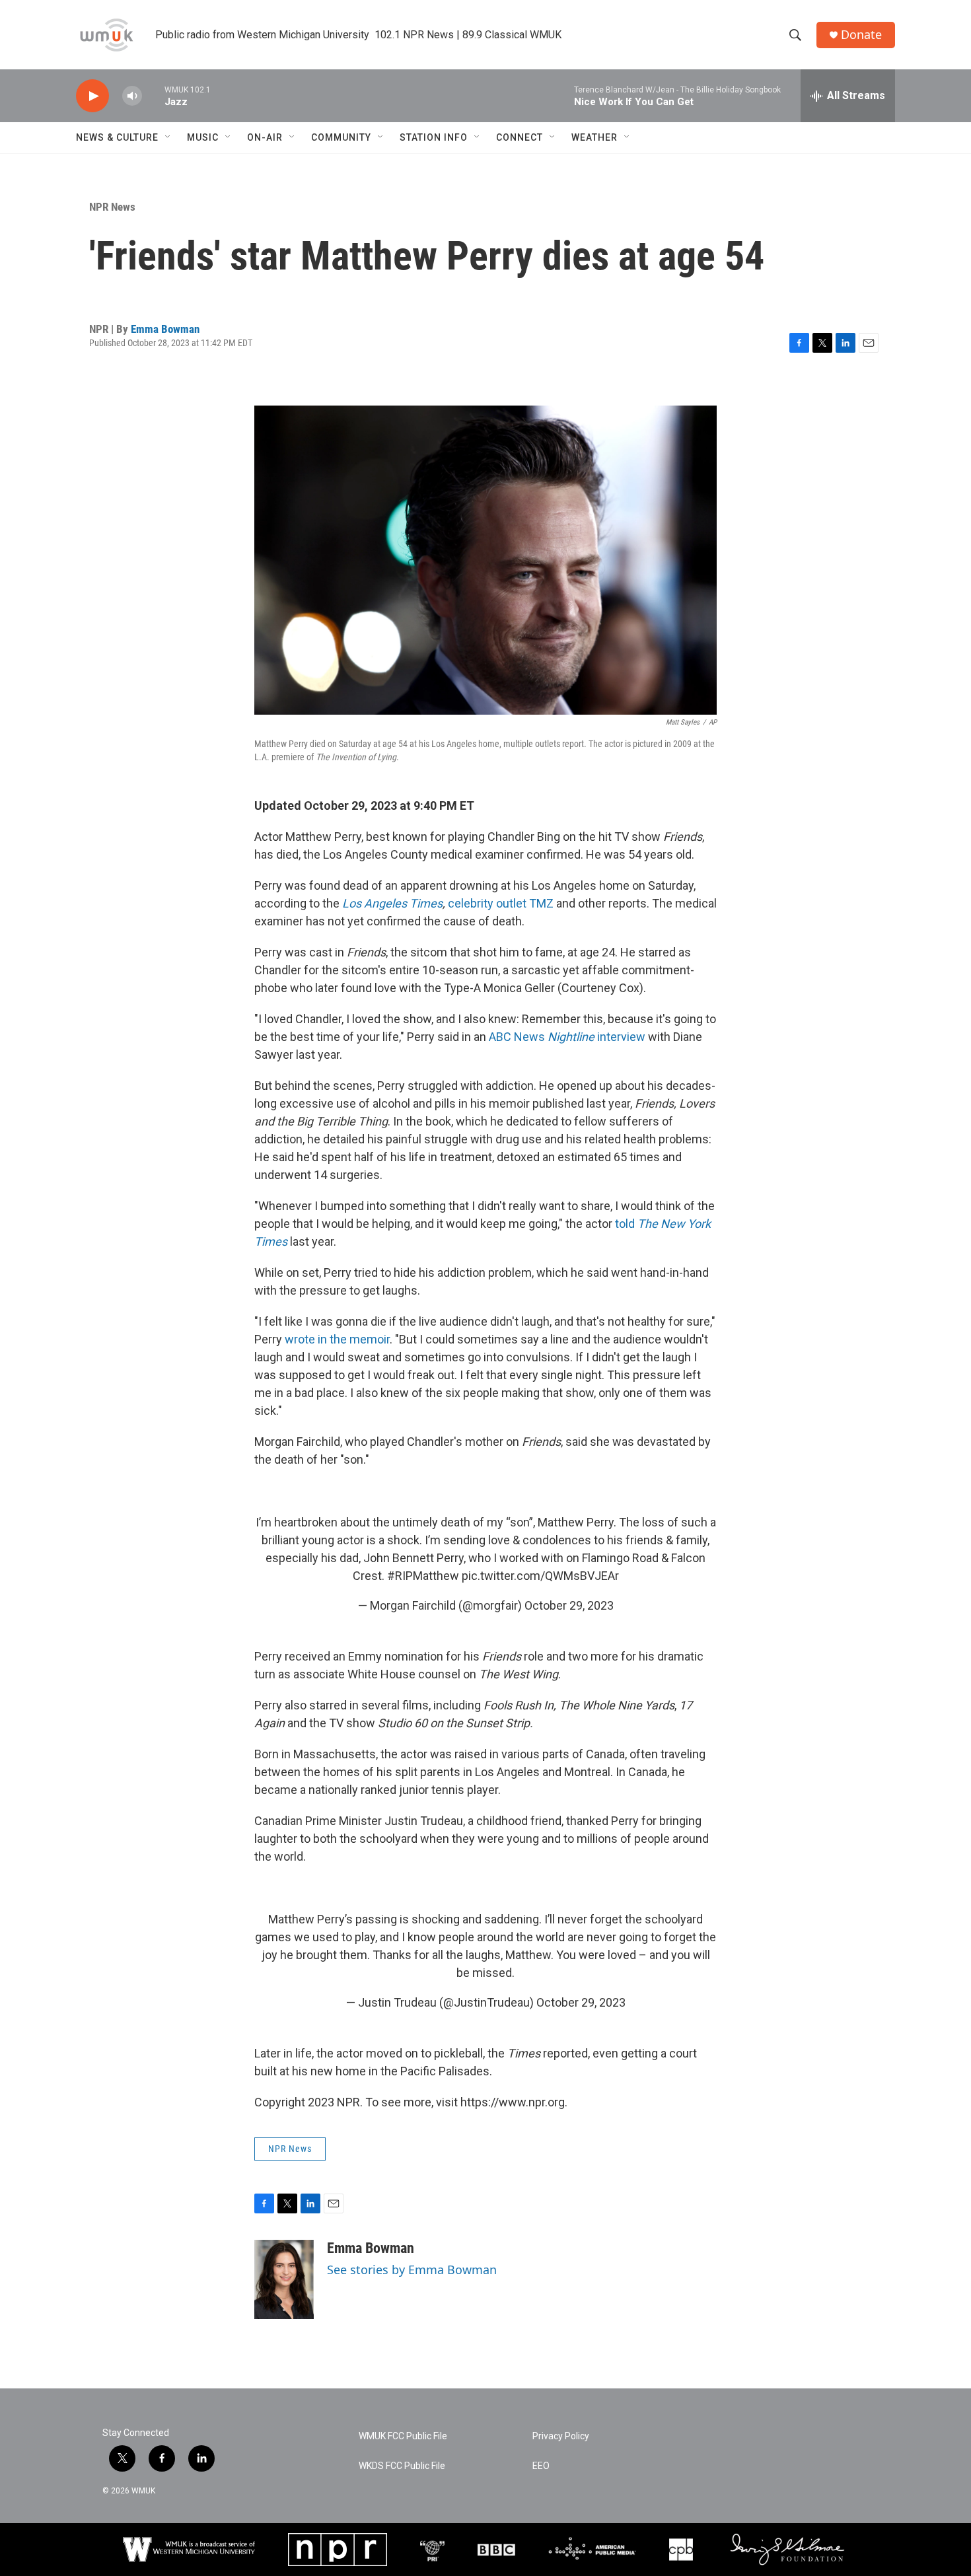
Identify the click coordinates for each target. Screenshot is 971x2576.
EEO (541, 2466)
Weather (594, 137)
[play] (92, 96)
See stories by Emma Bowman (412, 2270)
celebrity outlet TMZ (501, 903)
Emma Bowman (165, 329)
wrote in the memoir (337, 1339)
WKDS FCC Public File (402, 2466)
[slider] (153, 95)
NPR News (112, 207)
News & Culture (117, 137)
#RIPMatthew (423, 1576)
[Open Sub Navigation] (168, 137)
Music (203, 137)
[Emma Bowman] (284, 2279)
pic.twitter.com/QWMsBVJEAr (540, 1576)
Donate (861, 35)
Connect (520, 137)
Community (341, 137)
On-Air (265, 137)
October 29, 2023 (569, 1605)
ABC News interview (567, 1037)
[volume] (132, 96)
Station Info (434, 137)
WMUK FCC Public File (403, 2436)
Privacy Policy (561, 2436)
